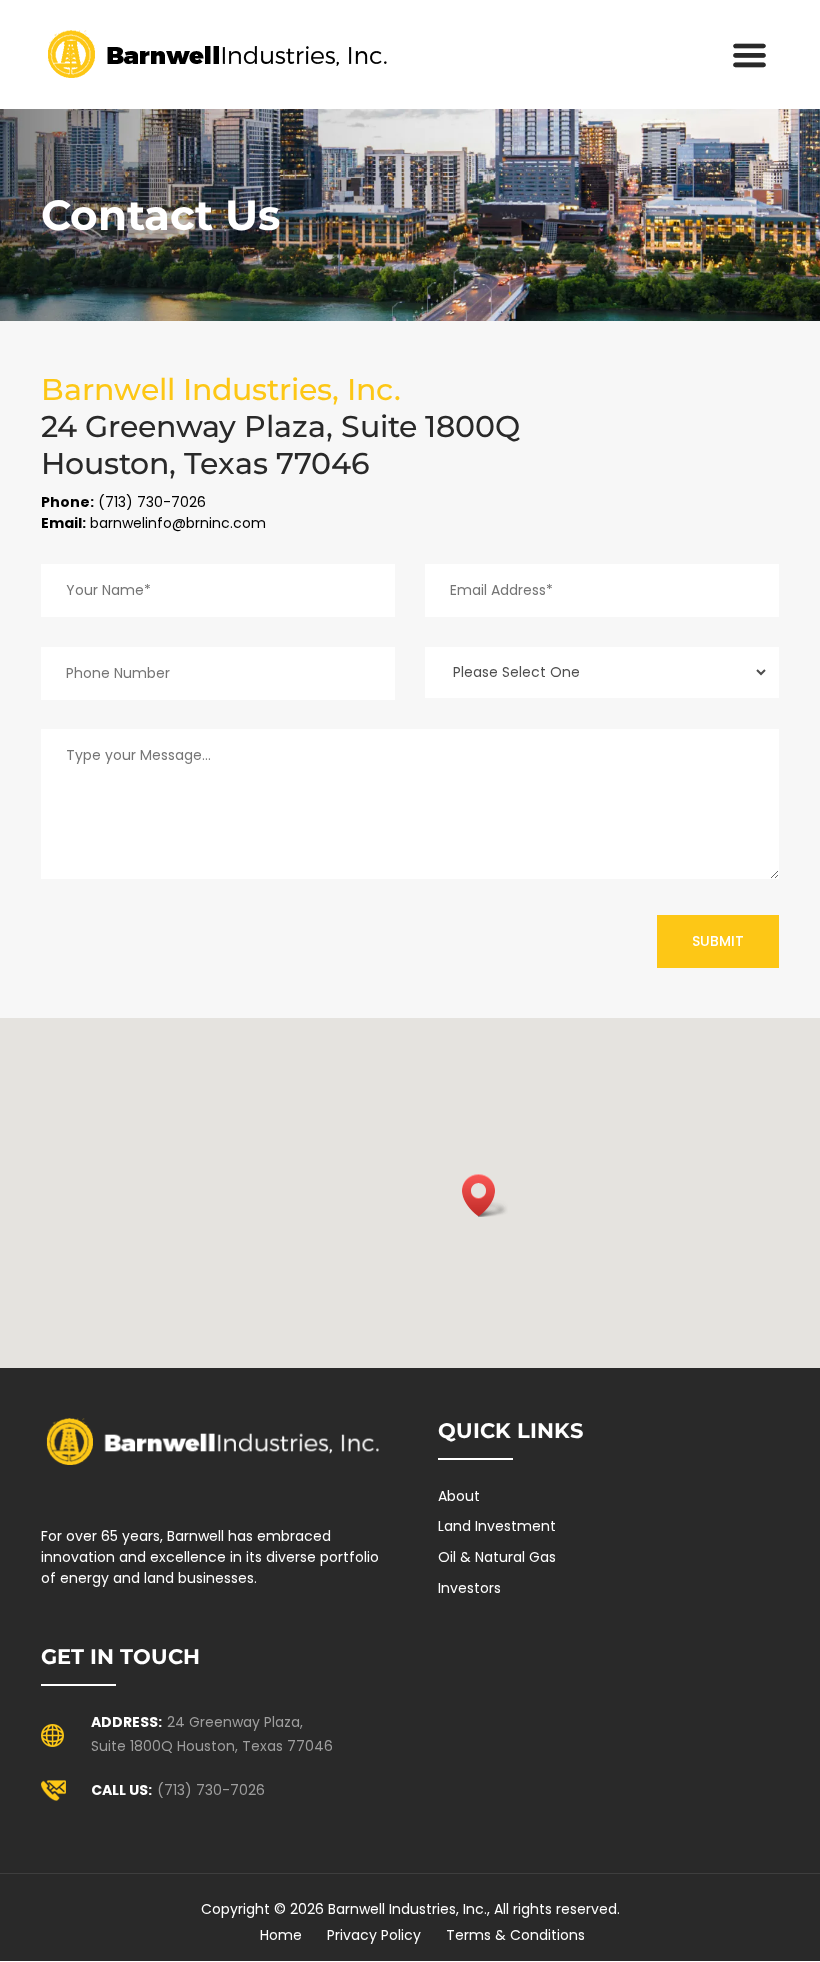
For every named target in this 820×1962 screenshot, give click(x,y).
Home (281, 1935)
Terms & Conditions (515, 1935)
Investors (469, 1588)
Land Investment (497, 1526)
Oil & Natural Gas (497, 1557)
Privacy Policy (374, 1935)
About (459, 1496)
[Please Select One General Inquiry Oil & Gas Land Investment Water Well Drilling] (602, 672)
